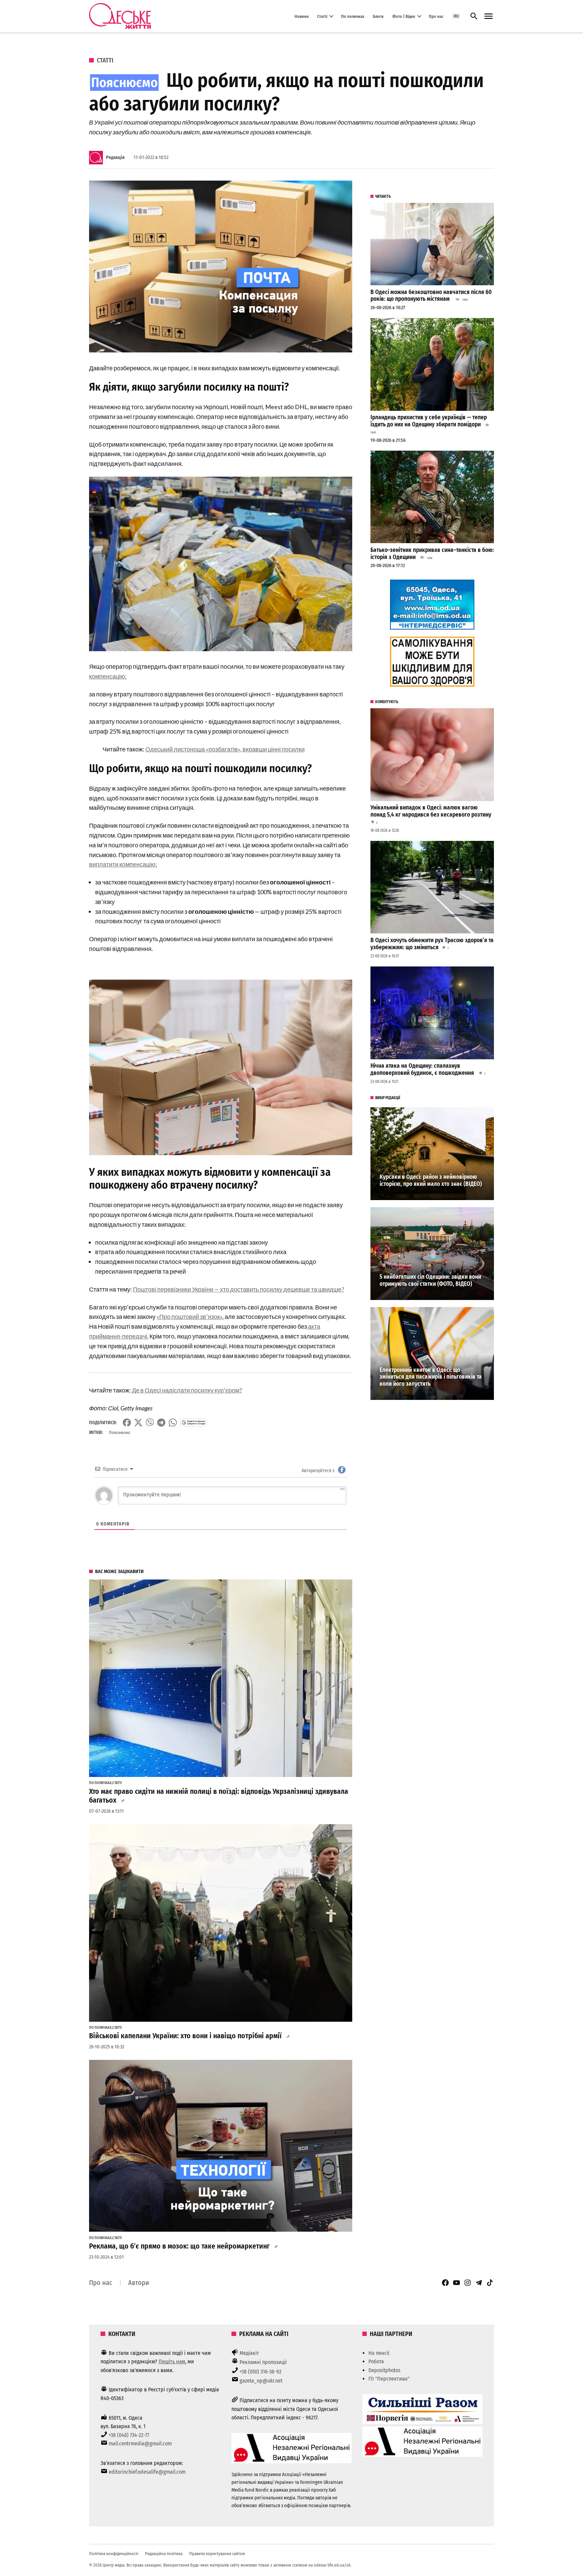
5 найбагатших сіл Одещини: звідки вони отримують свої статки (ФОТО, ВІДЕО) (430, 1280)
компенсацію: (108, 676)
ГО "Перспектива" (389, 2379)
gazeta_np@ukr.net (261, 2381)
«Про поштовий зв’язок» (189, 1317)
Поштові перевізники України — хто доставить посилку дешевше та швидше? (239, 1289)
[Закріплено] (489, 16)
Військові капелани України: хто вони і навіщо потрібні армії (185, 2036)
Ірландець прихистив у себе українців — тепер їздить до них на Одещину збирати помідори (429, 421)
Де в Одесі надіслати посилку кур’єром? (187, 1390)
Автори (139, 2283)
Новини (302, 16)
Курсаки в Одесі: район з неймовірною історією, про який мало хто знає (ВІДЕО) (431, 1180)
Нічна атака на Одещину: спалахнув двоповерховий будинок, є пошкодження (423, 1069)
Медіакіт (249, 2353)
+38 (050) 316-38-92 (260, 2372)
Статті (322, 16)
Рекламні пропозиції (263, 2362)
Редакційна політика (164, 2554)
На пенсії (379, 2353)
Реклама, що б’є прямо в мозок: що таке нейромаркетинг (179, 2246)
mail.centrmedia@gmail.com (140, 2444)
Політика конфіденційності (114, 2554)
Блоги (378, 16)
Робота (376, 2361)
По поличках (353, 16)
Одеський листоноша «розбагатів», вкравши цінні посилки (225, 749)
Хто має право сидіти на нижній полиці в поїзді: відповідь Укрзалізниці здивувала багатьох (219, 1796)
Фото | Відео (404, 16)
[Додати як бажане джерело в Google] (193, 1423)
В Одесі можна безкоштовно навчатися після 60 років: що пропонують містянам (431, 296)
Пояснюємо (120, 1432)
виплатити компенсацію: (123, 864)
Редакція (115, 157)
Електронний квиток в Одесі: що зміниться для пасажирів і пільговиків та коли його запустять (431, 1377)
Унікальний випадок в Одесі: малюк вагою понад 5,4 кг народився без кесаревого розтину (431, 811)
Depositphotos (384, 2370)
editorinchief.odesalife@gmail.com (147, 2472)
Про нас (436, 16)
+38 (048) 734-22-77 (129, 2435)
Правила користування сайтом (217, 2554)
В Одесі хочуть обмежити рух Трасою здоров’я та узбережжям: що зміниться (432, 944)
